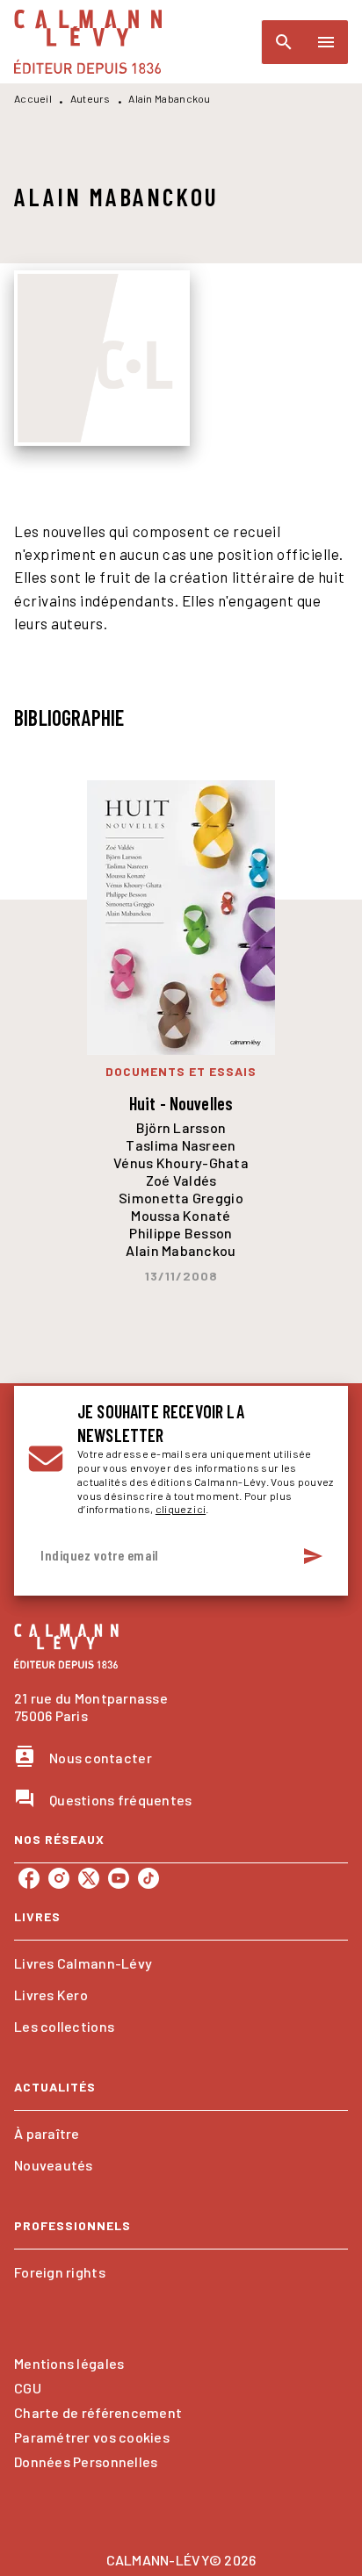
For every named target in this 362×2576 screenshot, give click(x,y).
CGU (28, 2388)
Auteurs (90, 98)
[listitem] (29, 1878)
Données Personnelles (86, 2461)
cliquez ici (181, 1509)
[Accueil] (88, 42)
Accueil (33, 98)
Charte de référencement (98, 2412)
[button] (181, 1963)
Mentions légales (69, 2363)
